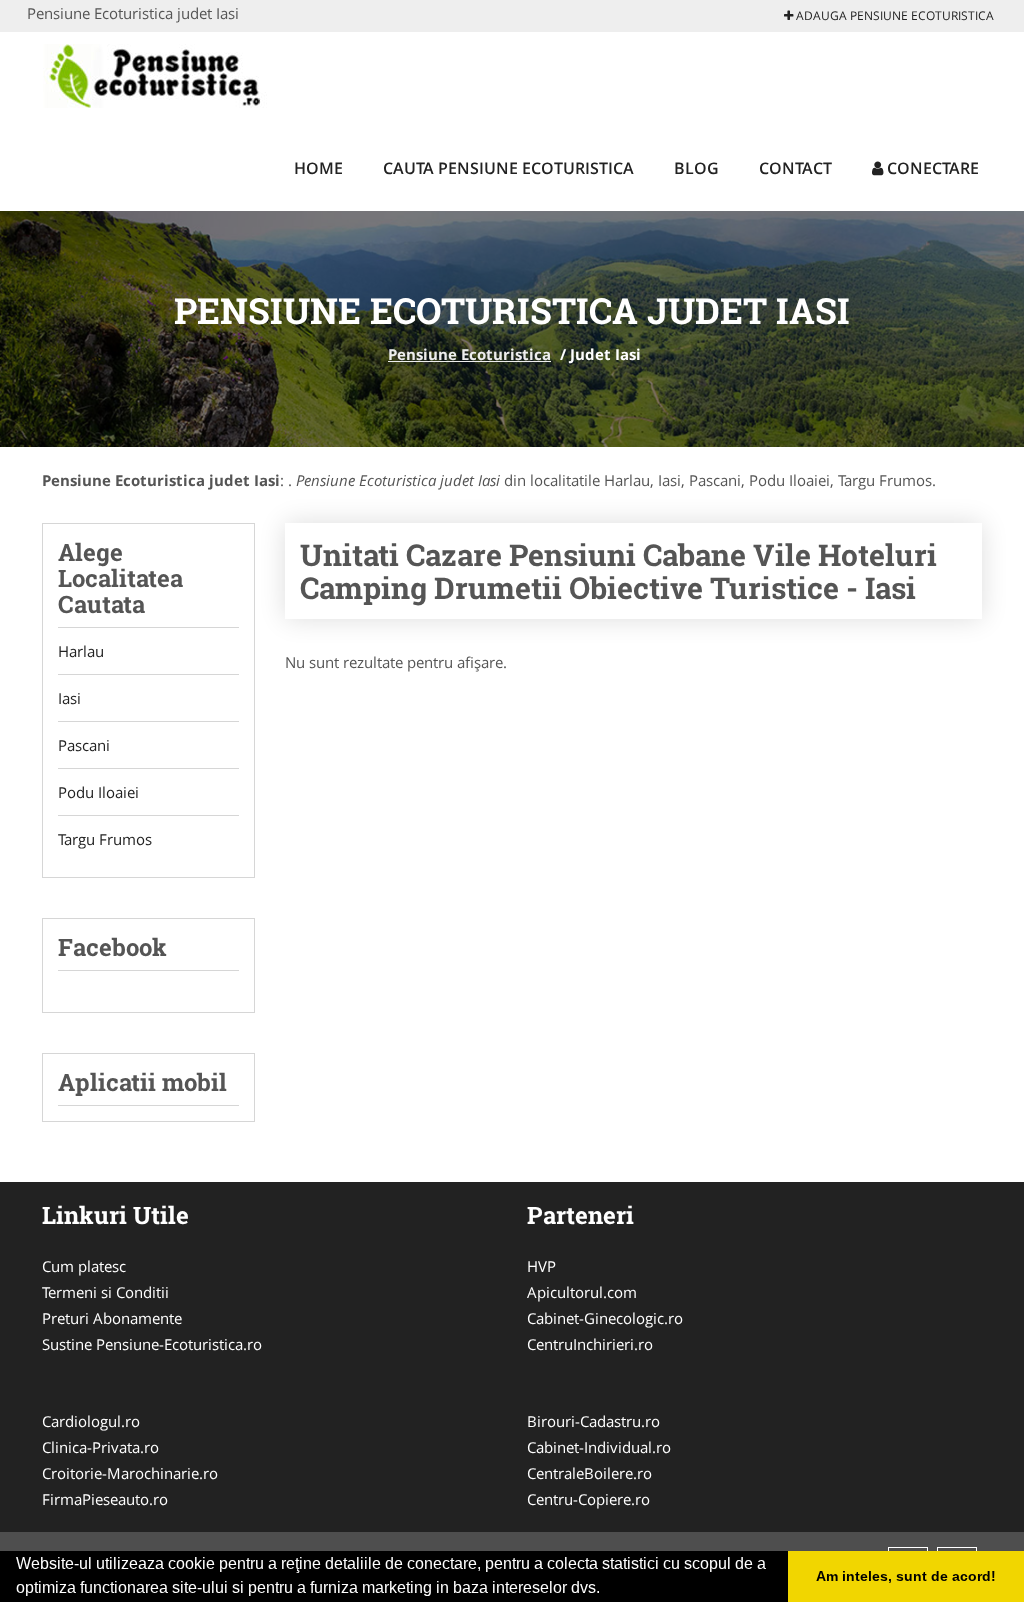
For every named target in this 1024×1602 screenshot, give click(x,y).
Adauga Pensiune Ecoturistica (893, 15)
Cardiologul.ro (91, 1421)
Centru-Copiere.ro (588, 1499)
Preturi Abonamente (112, 1318)
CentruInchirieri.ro (590, 1344)
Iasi (69, 698)
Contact (795, 168)
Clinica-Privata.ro (100, 1447)
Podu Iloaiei (98, 792)
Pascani (84, 745)
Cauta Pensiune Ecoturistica (508, 168)
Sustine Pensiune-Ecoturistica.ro (152, 1344)
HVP (541, 1266)
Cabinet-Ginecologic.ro (605, 1318)
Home (318, 168)
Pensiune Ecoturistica (469, 354)
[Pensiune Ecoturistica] (177, 77)
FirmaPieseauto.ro (105, 1499)
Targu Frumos (105, 839)
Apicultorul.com (582, 1292)
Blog (696, 168)
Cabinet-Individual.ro (599, 1447)
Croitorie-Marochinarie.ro (130, 1473)
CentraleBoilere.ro (589, 1473)
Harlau (81, 651)
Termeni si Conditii (105, 1292)
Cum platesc (84, 1266)
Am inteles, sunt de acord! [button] (906, 1576)
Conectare (931, 168)
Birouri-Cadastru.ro (593, 1421)
